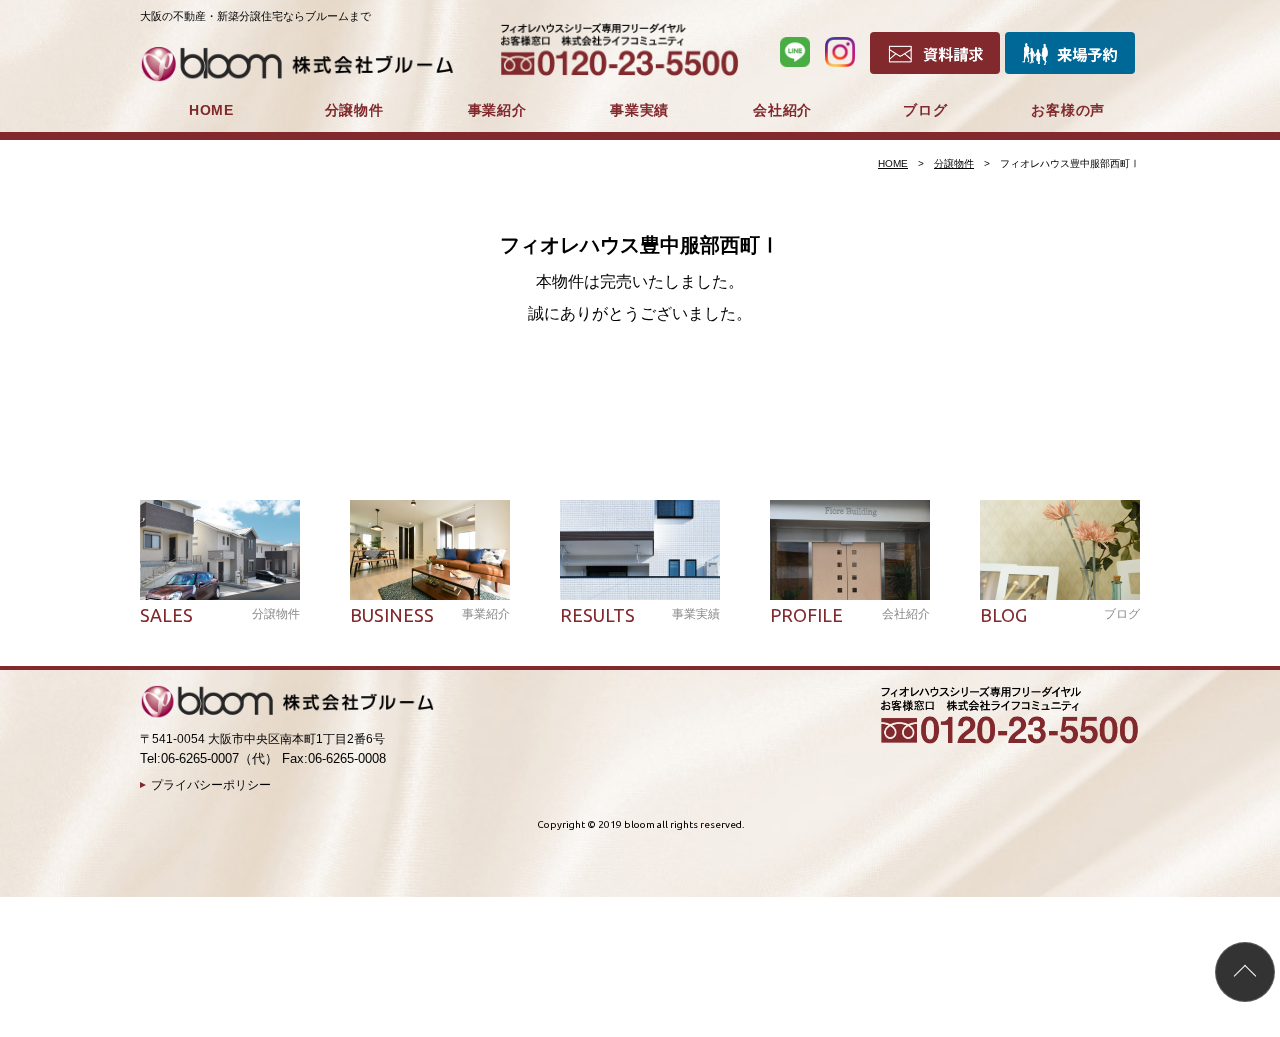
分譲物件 (354, 110)
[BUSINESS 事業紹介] (430, 550)
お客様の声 (1068, 110)
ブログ (925, 110)
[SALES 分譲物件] (220, 550)
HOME (211, 110)
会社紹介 (782, 110)
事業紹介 (497, 110)
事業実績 (639, 110)
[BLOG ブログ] (1060, 550)
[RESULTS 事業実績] (640, 550)
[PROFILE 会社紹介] (850, 550)
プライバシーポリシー (211, 785)
